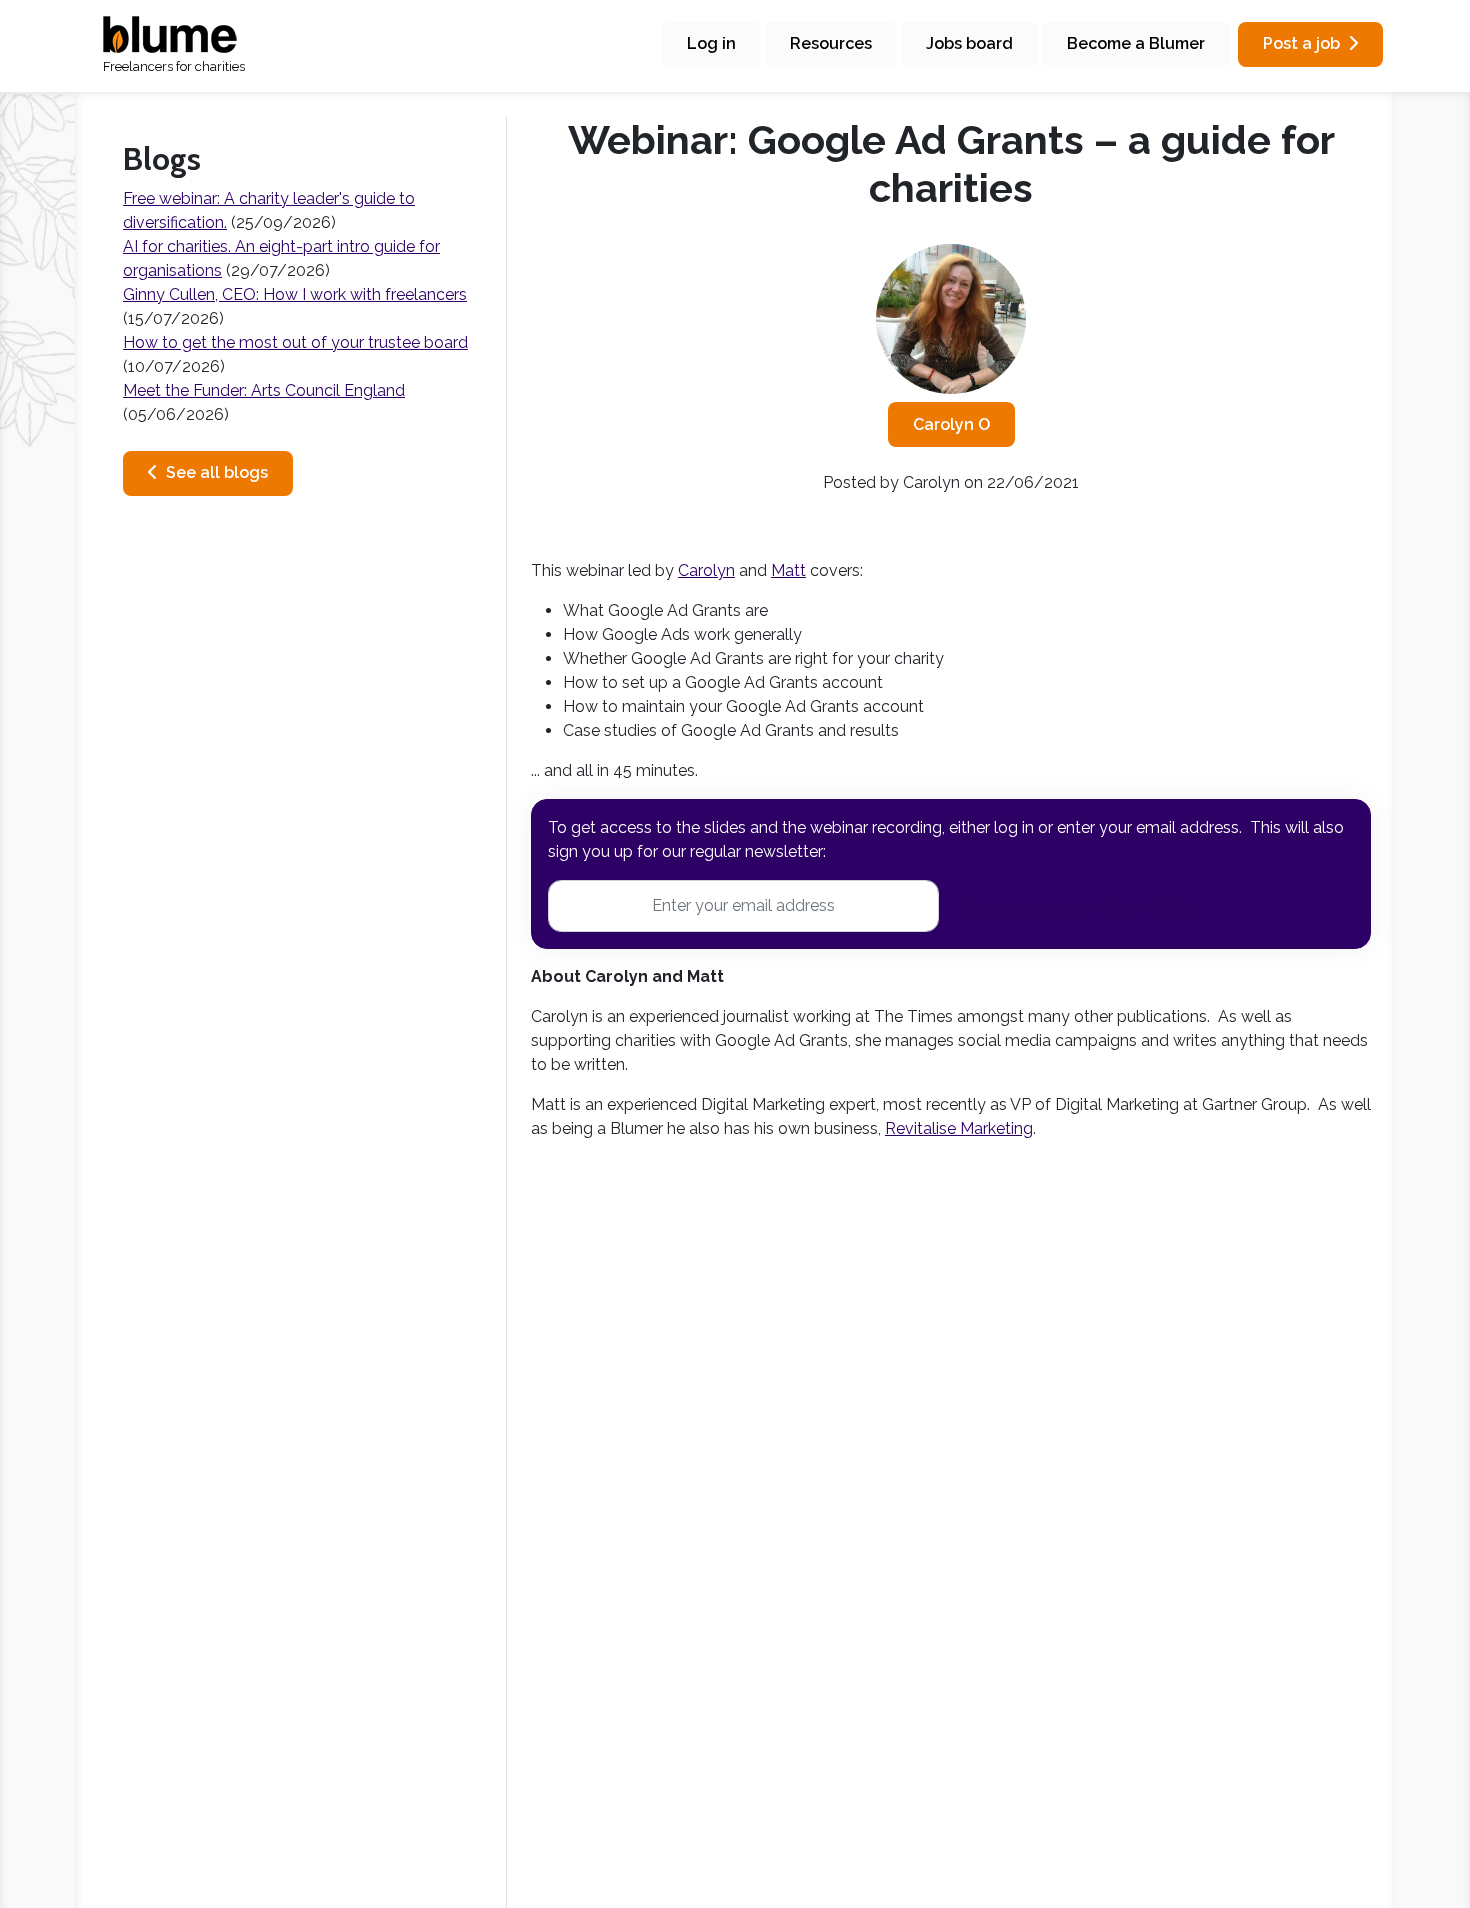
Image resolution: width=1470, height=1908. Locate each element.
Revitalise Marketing (959, 1128)
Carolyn (706, 570)
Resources (831, 43)
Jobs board (969, 43)
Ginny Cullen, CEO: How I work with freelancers (295, 294)
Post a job (1301, 43)
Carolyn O (951, 424)
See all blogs (217, 472)
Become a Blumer (1136, 43)
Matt (788, 570)
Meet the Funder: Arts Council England (264, 390)
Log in (711, 43)
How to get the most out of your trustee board (295, 342)
